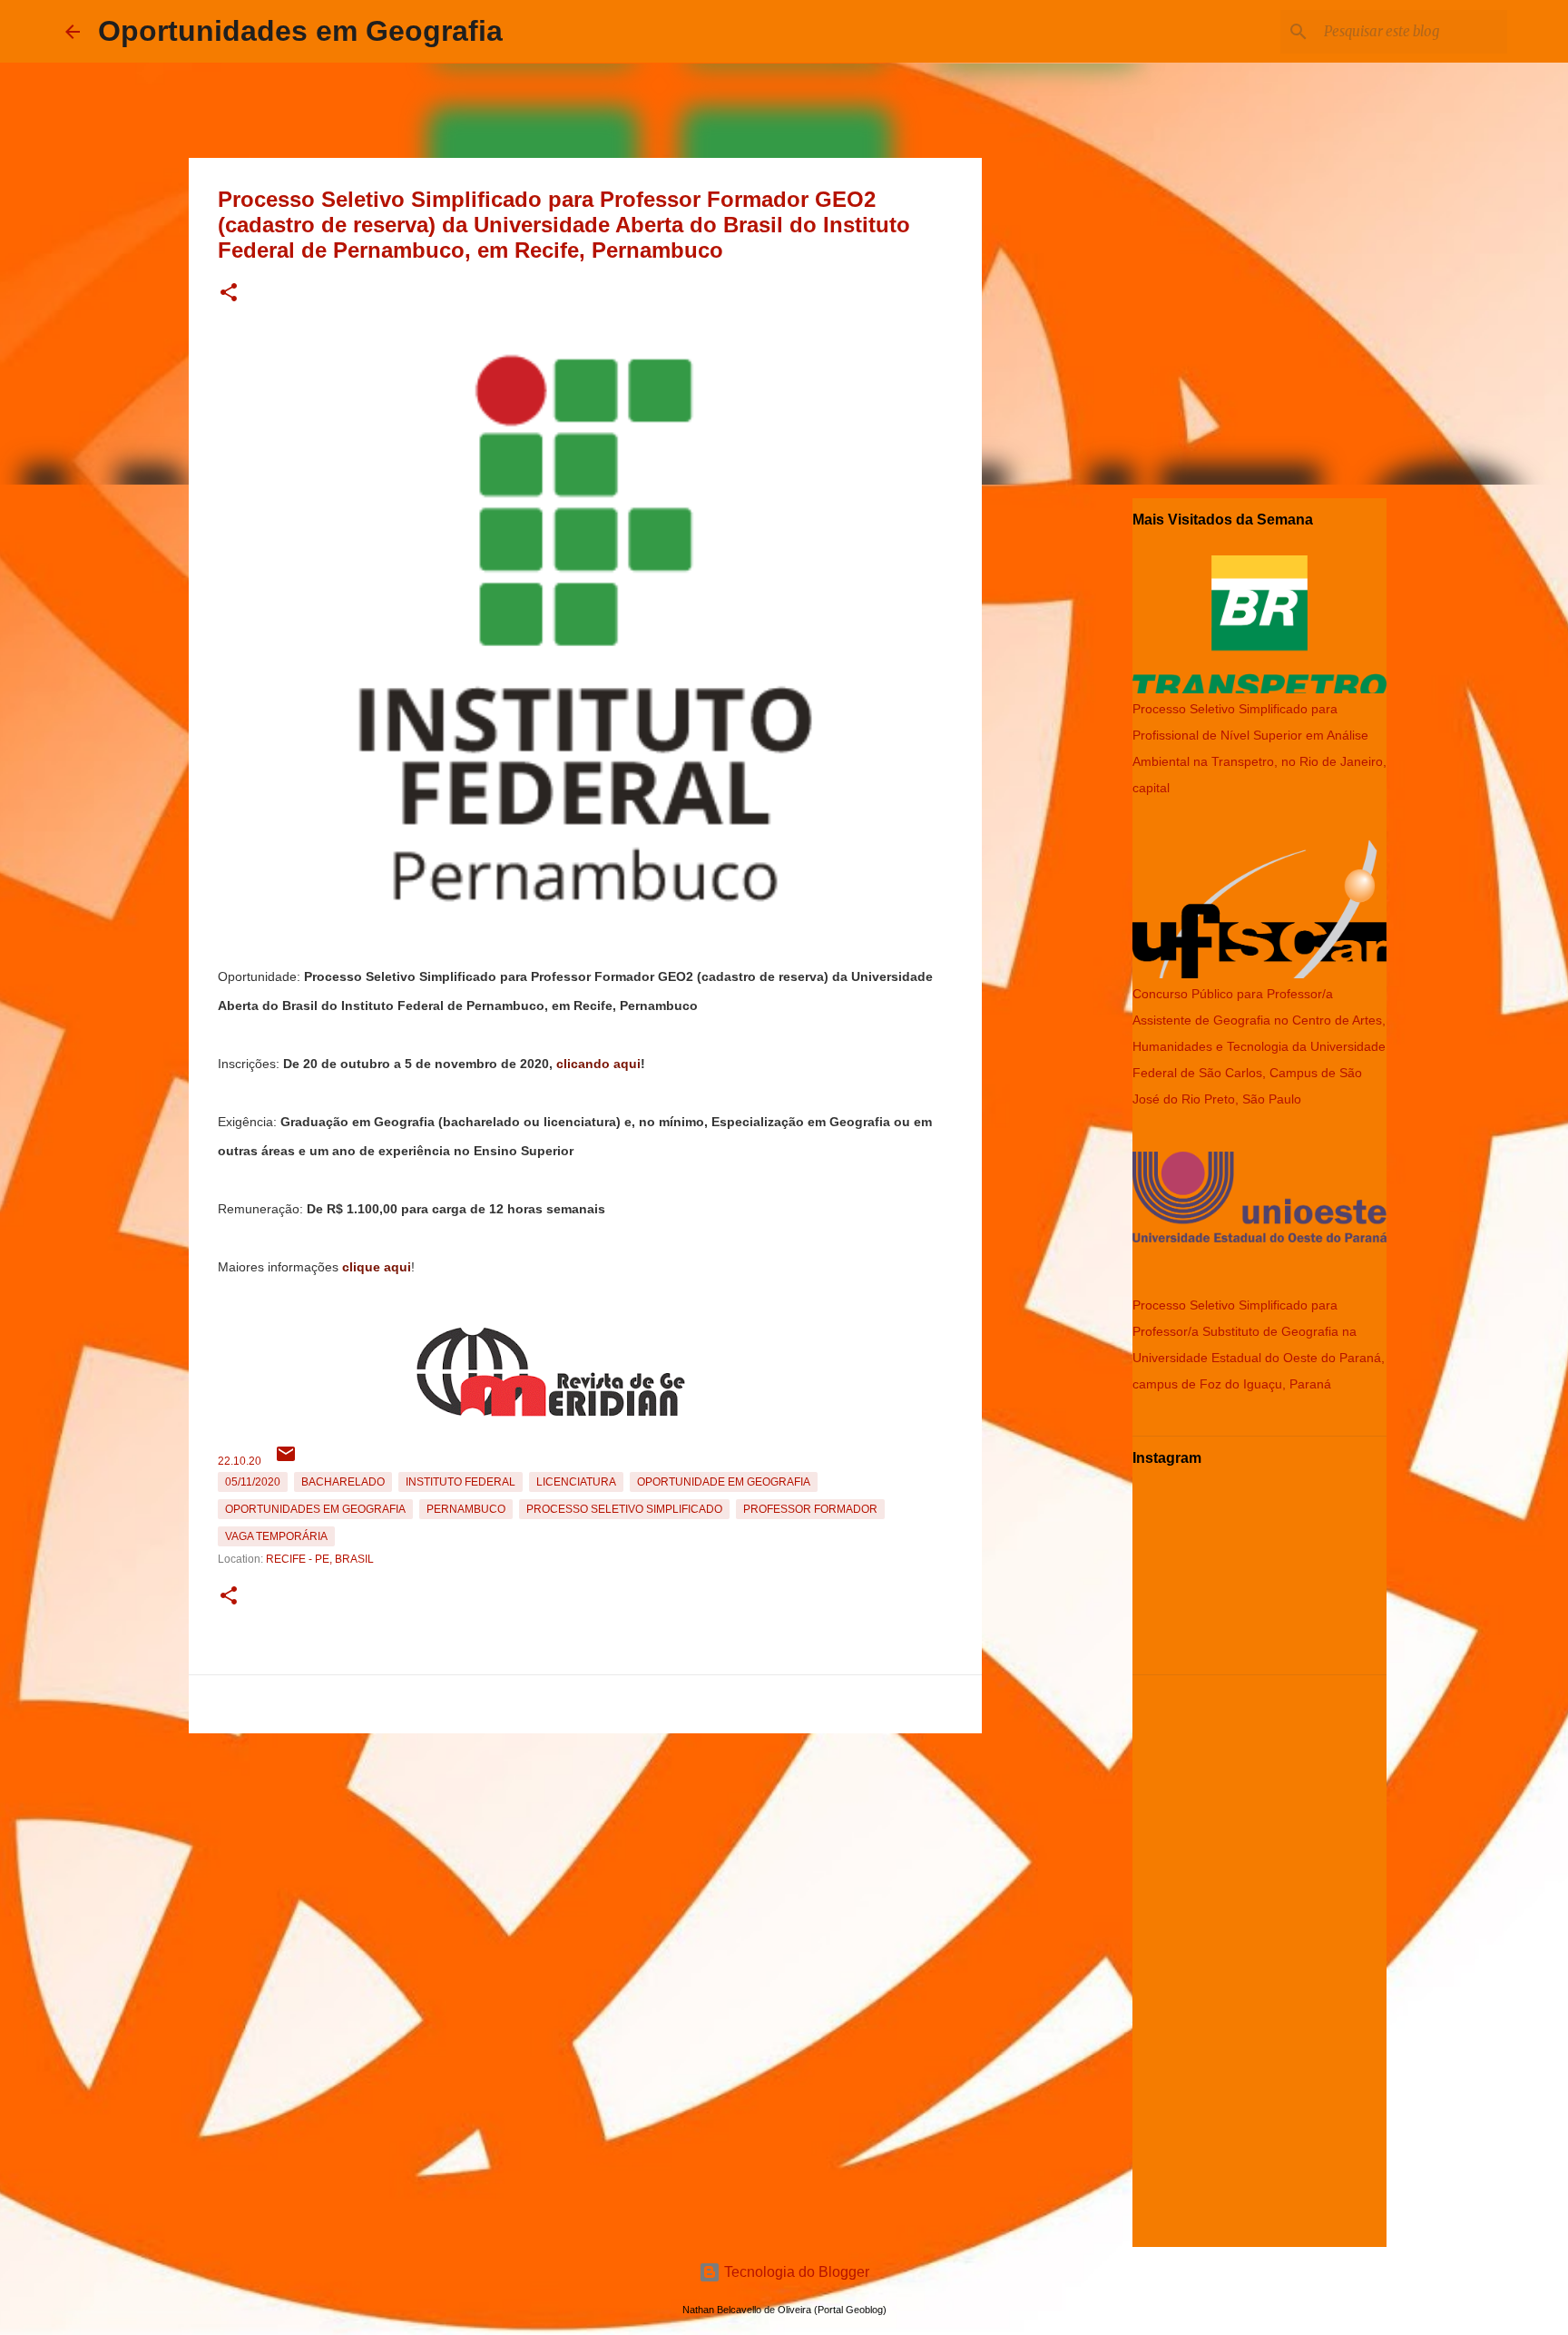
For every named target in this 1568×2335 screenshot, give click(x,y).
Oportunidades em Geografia (300, 31)
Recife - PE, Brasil (320, 1559)
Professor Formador (810, 1509)
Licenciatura (576, 1482)
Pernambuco (466, 1509)
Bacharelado (343, 1482)
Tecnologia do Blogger (795, 2272)
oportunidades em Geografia (315, 1509)
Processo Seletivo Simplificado (624, 1509)
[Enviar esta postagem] (286, 1461)
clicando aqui (598, 1064)
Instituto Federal (461, 1482)
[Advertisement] (585, 1868)
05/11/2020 (253, 1482)
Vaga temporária (276, 1536)
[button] (229, 294)
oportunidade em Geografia (724, 1482)
